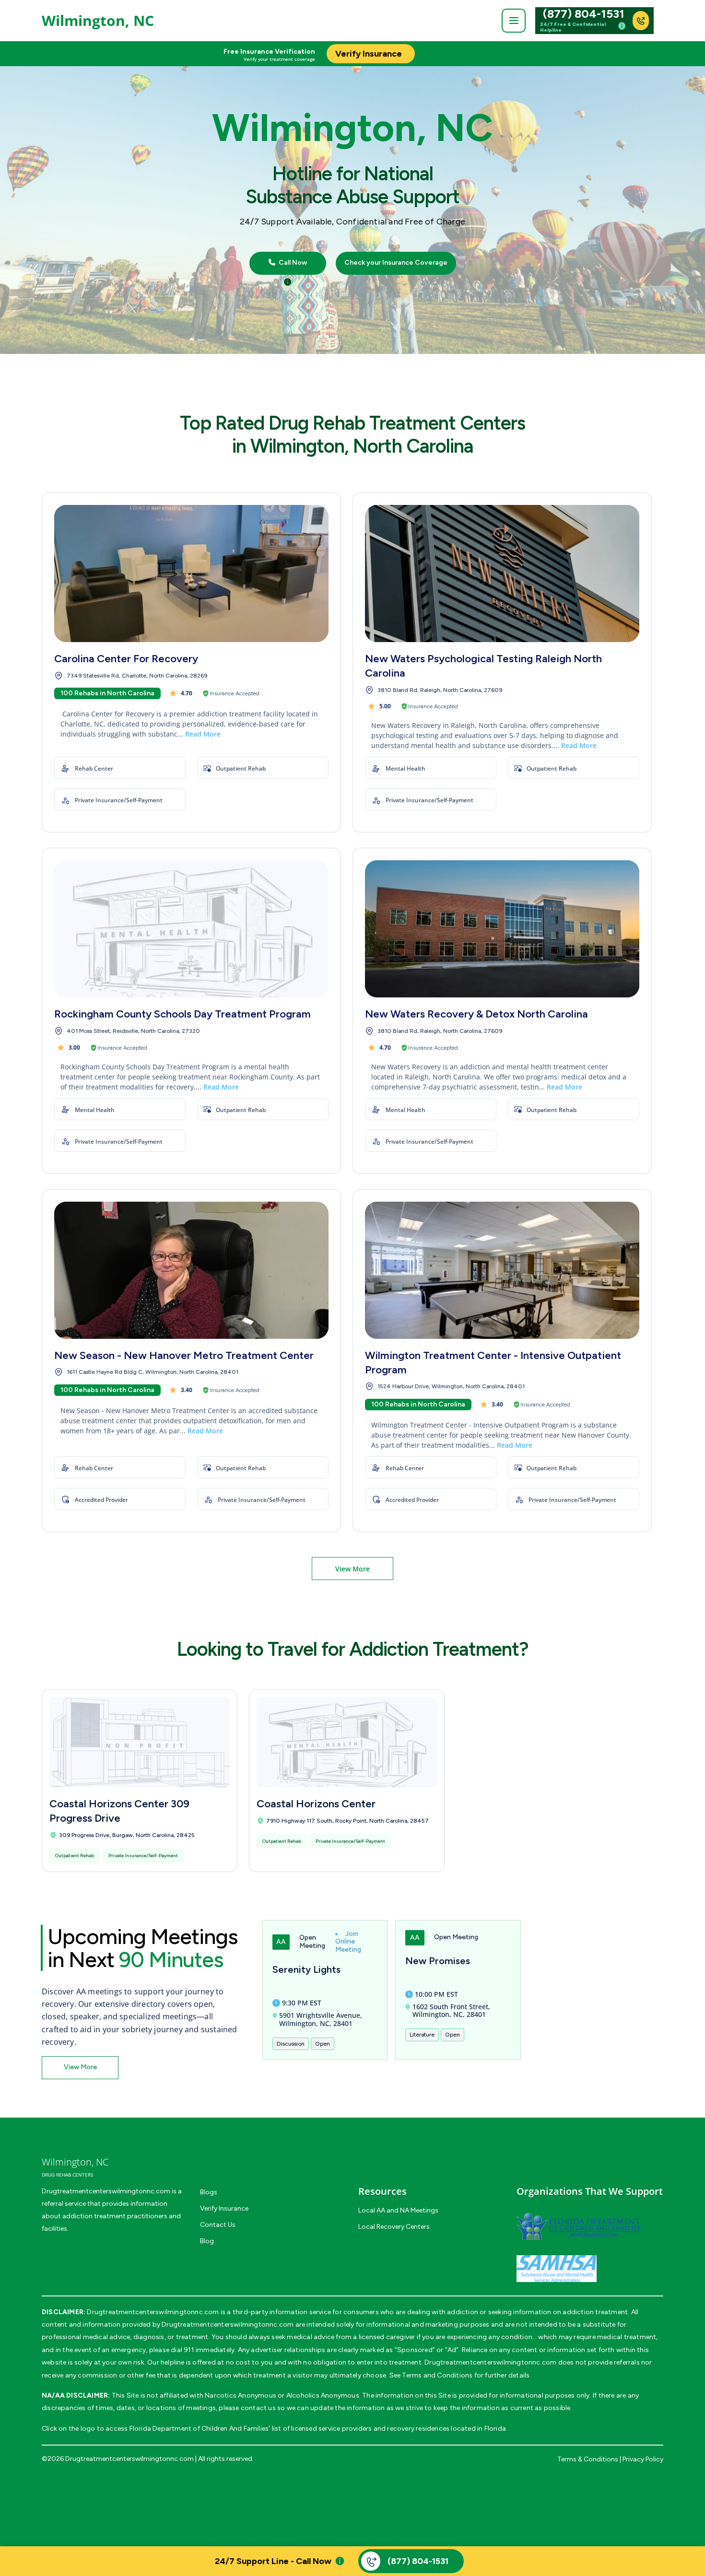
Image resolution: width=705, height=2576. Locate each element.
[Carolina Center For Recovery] (191, 574)
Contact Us (218, 2225)
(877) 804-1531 (584, 14)
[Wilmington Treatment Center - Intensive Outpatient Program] (502, 1270)
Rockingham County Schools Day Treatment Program (182, 1014)
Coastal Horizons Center (316, 1804)
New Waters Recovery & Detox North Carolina (476, 1014)
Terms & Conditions (588, 2459)
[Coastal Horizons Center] (347, 1742)
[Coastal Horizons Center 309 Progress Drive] (140, 1742)
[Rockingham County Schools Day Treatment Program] (191, 929)
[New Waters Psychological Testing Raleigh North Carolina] (502, 574)
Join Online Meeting (348, 1942)
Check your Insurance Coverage (396, 263)
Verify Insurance (224, 2208)
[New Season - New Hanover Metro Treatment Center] (191, 1270)
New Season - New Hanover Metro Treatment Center (184, 1355)
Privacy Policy (643, 2459)
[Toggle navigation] (514, 21)
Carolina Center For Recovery (126, 659)
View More (352, 1569)
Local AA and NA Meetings (398, 2210)
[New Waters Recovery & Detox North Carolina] (502, 929)
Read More (203, 734)
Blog (207, 2241)
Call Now (292, 263)
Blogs (209, 2192)
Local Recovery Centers (394, 2227)
